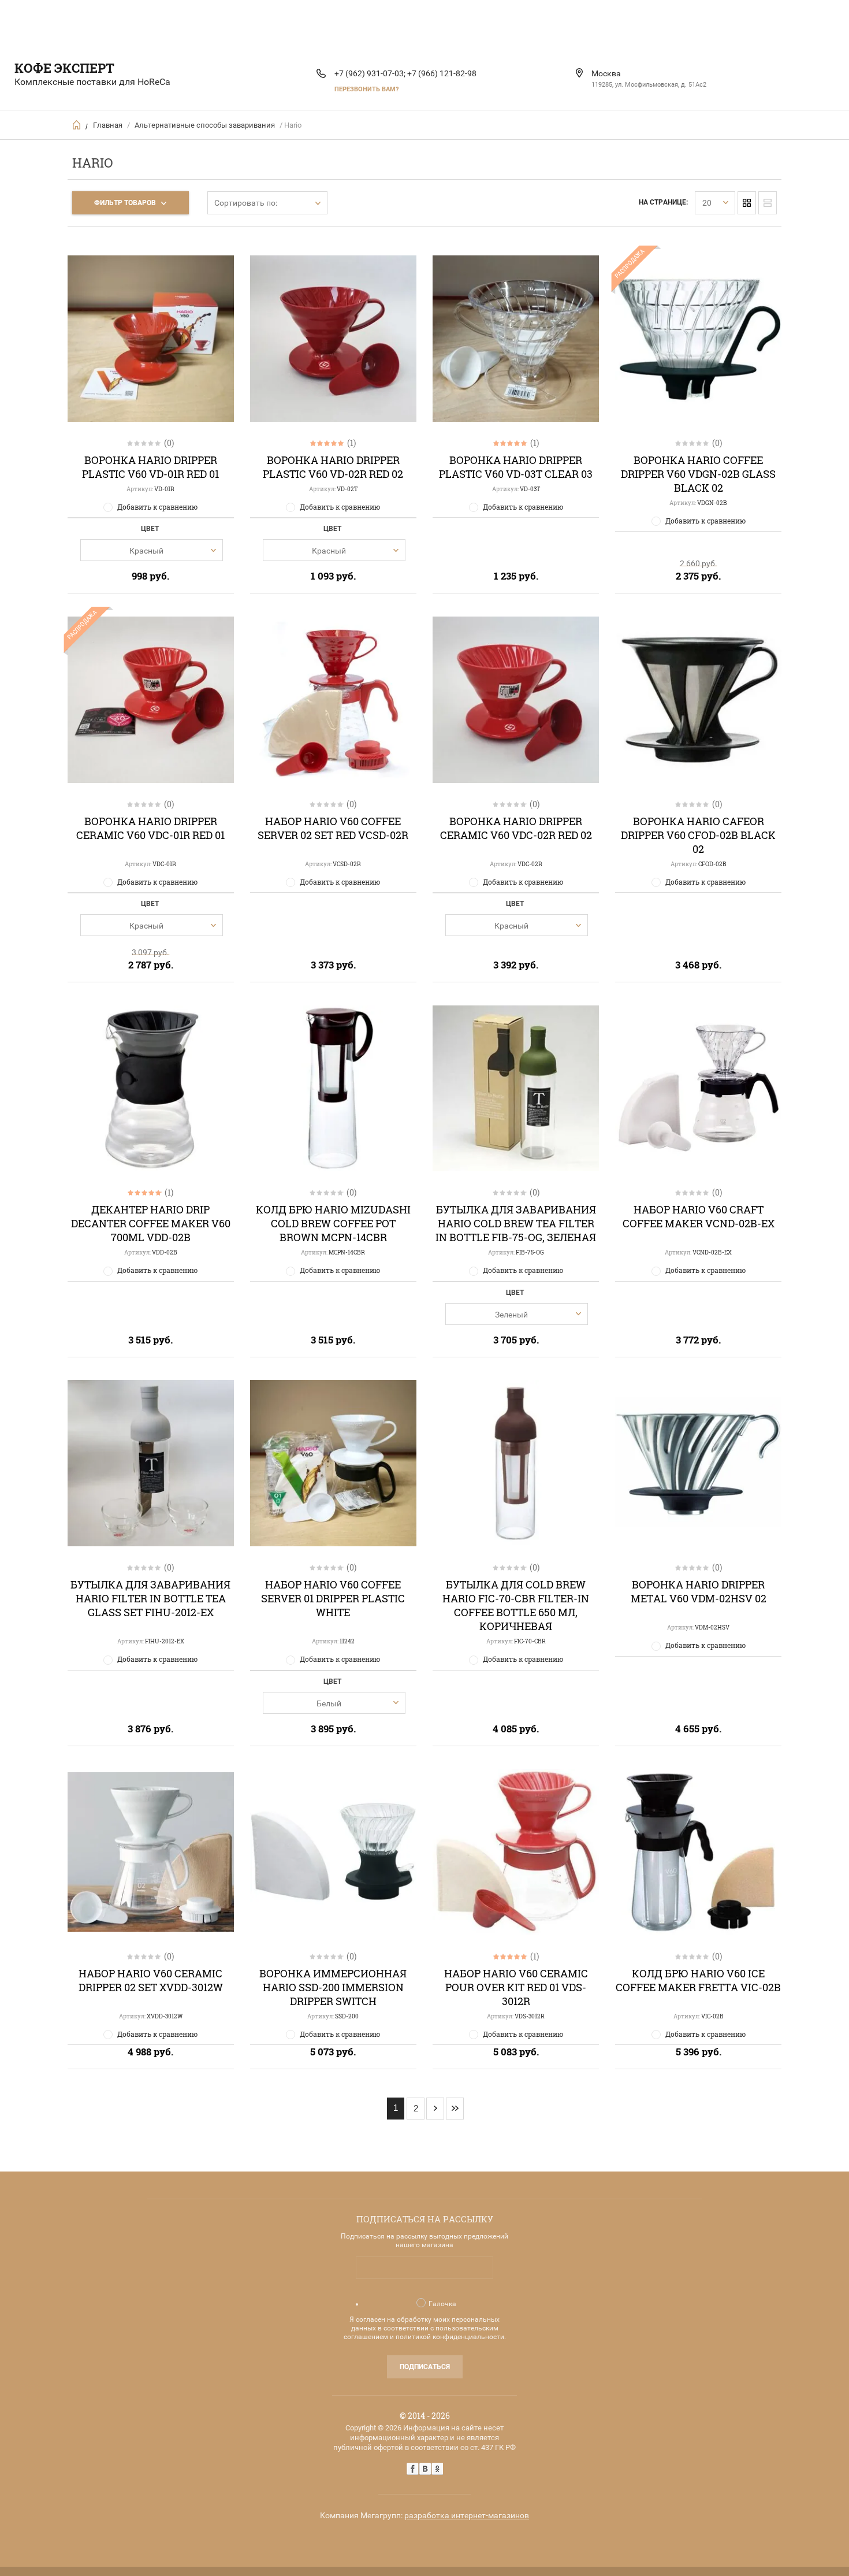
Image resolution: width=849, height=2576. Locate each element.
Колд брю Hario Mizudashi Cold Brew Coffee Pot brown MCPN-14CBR (333, 1223)
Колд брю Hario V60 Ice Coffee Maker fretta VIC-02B (698, 1980)
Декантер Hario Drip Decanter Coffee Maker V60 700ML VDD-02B (151, 1223)
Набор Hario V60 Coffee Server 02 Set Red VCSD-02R (333, 828)
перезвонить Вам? (366, 89)
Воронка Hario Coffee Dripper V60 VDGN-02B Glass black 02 (698, 474)
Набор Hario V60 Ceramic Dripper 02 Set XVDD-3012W (151, 1980)
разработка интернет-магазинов (467, 2515)
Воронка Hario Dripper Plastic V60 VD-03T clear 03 (516, 467)
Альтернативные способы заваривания (205, 125)
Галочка (442, 2304)
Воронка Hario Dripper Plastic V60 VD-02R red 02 (333, 467)
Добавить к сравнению (157, 507)
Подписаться (425, 2367)
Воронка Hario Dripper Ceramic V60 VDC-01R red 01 (150, 828)
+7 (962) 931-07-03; (370, 73)
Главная (108, 125)
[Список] (768, 203)
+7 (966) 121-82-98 (442, 73)
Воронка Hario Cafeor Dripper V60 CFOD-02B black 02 (698, 835)
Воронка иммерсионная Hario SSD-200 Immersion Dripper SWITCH (333, 1987)
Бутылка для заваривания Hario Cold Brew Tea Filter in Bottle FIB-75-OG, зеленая (516, 1223)
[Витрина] (747, 203)
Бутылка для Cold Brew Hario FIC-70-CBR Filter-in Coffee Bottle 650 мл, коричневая (516, 1605)
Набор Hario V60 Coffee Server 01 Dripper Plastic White (333, 1598)
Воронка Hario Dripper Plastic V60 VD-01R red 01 (150, 467)
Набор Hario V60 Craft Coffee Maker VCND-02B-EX (699, 1216)
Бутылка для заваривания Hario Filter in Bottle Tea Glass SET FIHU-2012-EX (150, 1598)
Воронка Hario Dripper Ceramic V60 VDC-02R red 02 (516, 828)
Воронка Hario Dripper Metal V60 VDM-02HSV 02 (699, 1591)
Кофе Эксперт (64, 68)
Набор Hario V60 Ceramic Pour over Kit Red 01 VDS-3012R (516, 1987)
